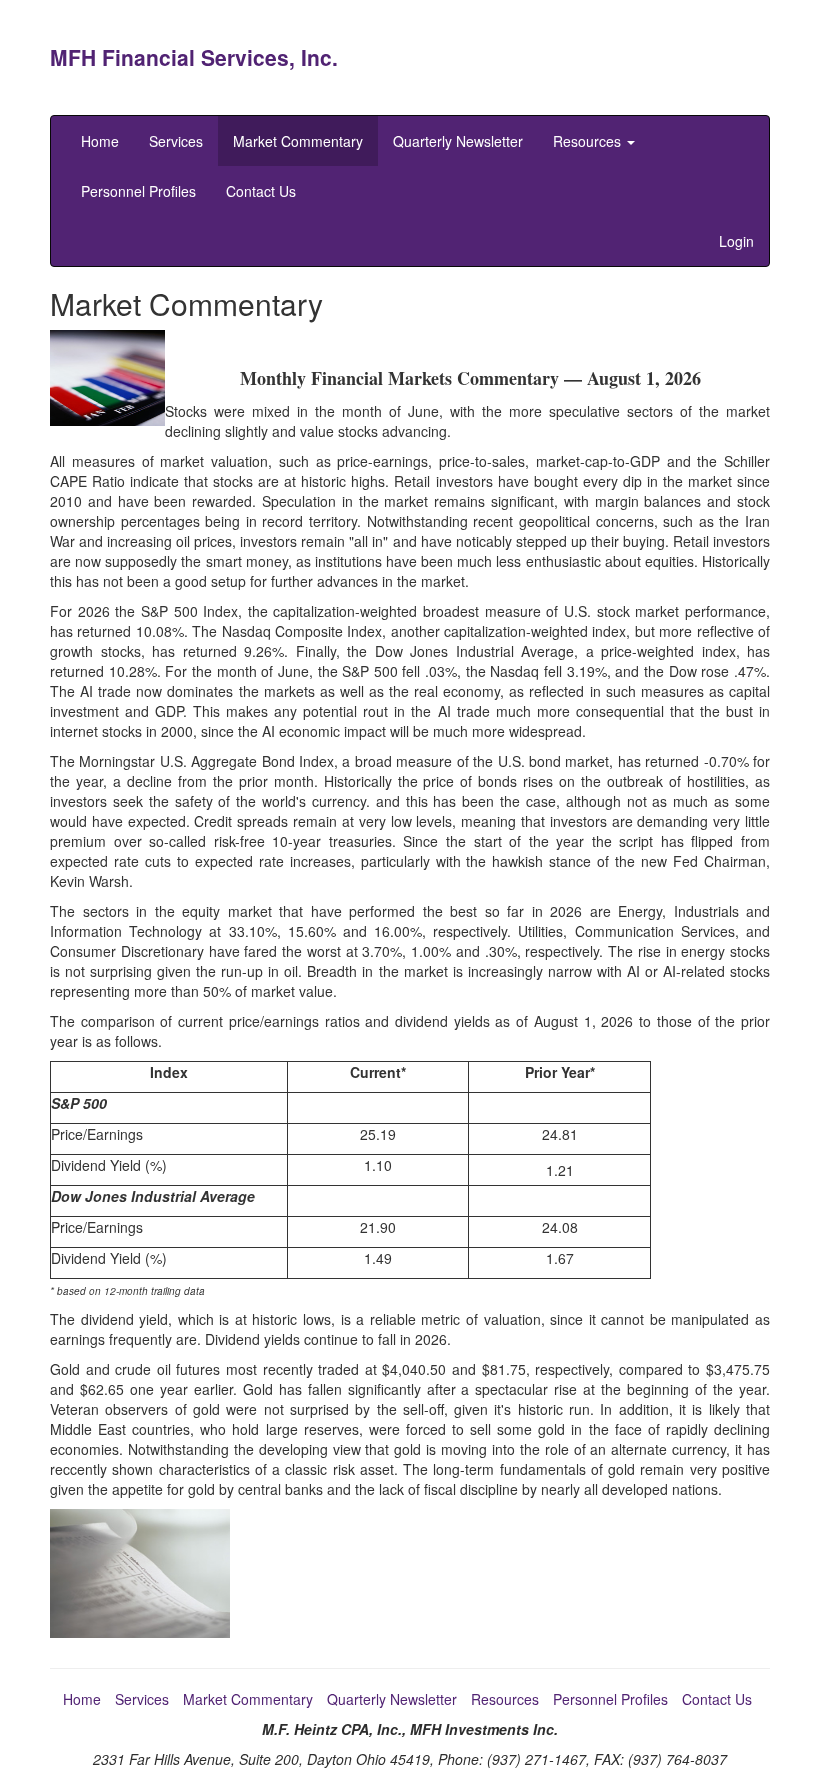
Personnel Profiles (138, 191)
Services (176, 141)
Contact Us (261, 191)
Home (100, 141)
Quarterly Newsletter (458, 141)
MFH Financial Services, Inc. (194, 57)
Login (736, 241)
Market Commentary (298, 141)
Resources (589, 141)
